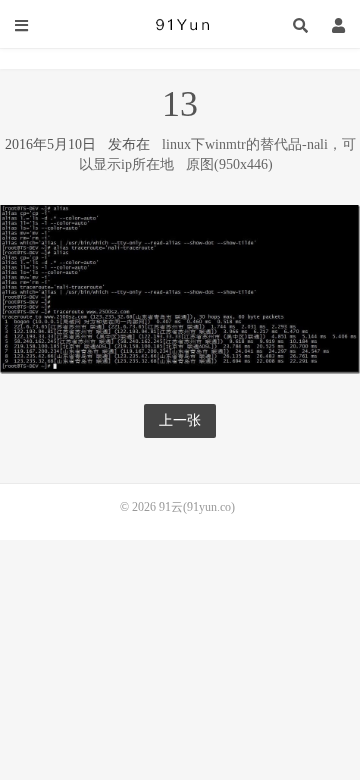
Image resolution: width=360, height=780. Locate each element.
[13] (180, 287)
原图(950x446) (229, 164)
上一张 (180, 420)
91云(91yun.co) (180, 25)
